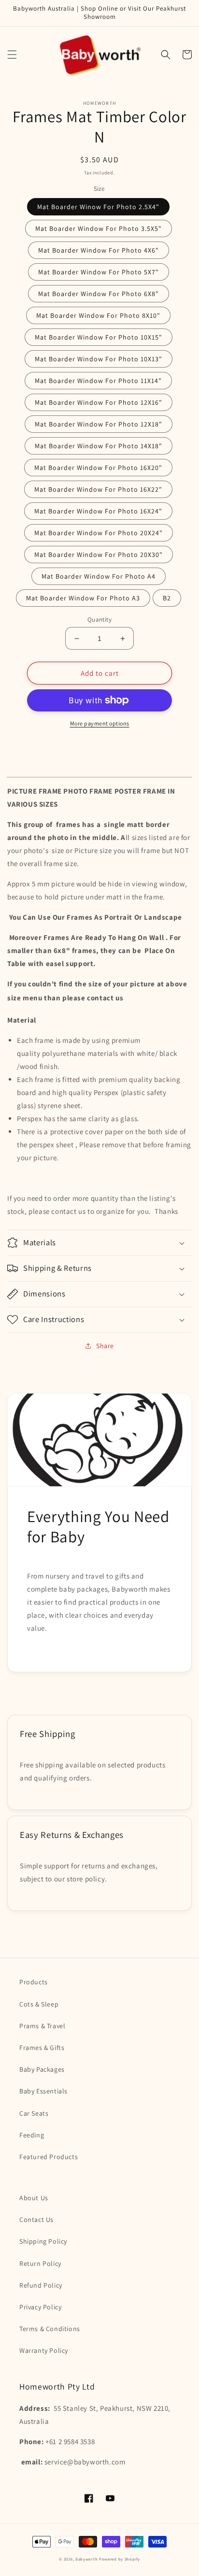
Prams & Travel (42, 2026)
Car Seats (34, 2113)
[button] (12, 55)
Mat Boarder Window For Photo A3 (83, 598)
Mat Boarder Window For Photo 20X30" (99, 555)
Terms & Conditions (50, 2329)
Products (34, 1982)
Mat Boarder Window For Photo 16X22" (98, 489)
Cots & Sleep (39, 2004)
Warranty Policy (44, 2350)
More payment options (100, 723)
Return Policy (40, 2263)
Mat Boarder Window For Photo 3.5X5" (99, 228)
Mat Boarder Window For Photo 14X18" (99, 446)
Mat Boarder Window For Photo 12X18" (99, 424)
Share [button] (105, 1346)
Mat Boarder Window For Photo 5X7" (99, 272)
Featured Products (49, 2157)
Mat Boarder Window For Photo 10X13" (99, 359)
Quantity (99, 619)
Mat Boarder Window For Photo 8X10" (98, 315)
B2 (167, 598)
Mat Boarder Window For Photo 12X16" (99, 402)
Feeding (32, 2135)
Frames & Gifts (42, 2048)
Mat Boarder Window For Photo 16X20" (98, 468)
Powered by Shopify (120, 2559)
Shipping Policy (43, 2241)
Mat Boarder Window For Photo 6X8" (99, 294)
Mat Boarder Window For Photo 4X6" (99, 250)
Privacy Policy (40, 2307)
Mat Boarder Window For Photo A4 (99, 576)
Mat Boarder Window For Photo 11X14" (98, 381)
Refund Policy (41, 2285)
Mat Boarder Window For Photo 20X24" (99, 533)
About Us (34, 2198)
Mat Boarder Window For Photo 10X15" (99, 337)
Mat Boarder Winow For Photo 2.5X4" (98, 207)
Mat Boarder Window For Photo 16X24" (98, 511)
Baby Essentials (43, 2091)
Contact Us (36, 2220)
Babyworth (86, 2559)
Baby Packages (42, 2069)
